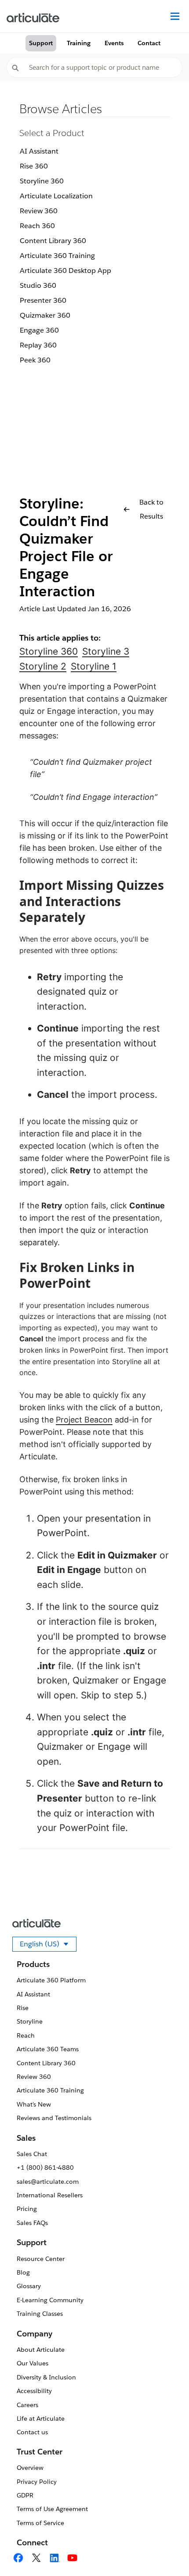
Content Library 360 (53, 241)
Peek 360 (35, 360)
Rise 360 (34, 166)
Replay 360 (38, 345)
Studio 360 (38, 285)
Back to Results (151, 509)
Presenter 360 (43, 300)
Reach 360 (37, 226)
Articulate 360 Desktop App (65, 270)
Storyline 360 (42, 181)
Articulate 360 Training (57, 256)
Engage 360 (39, 330)
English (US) (48, 1945)
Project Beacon (84, 1420)
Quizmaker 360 (45, 315)
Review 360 (39, 211)
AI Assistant (39, 151)
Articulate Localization (56, 196)
